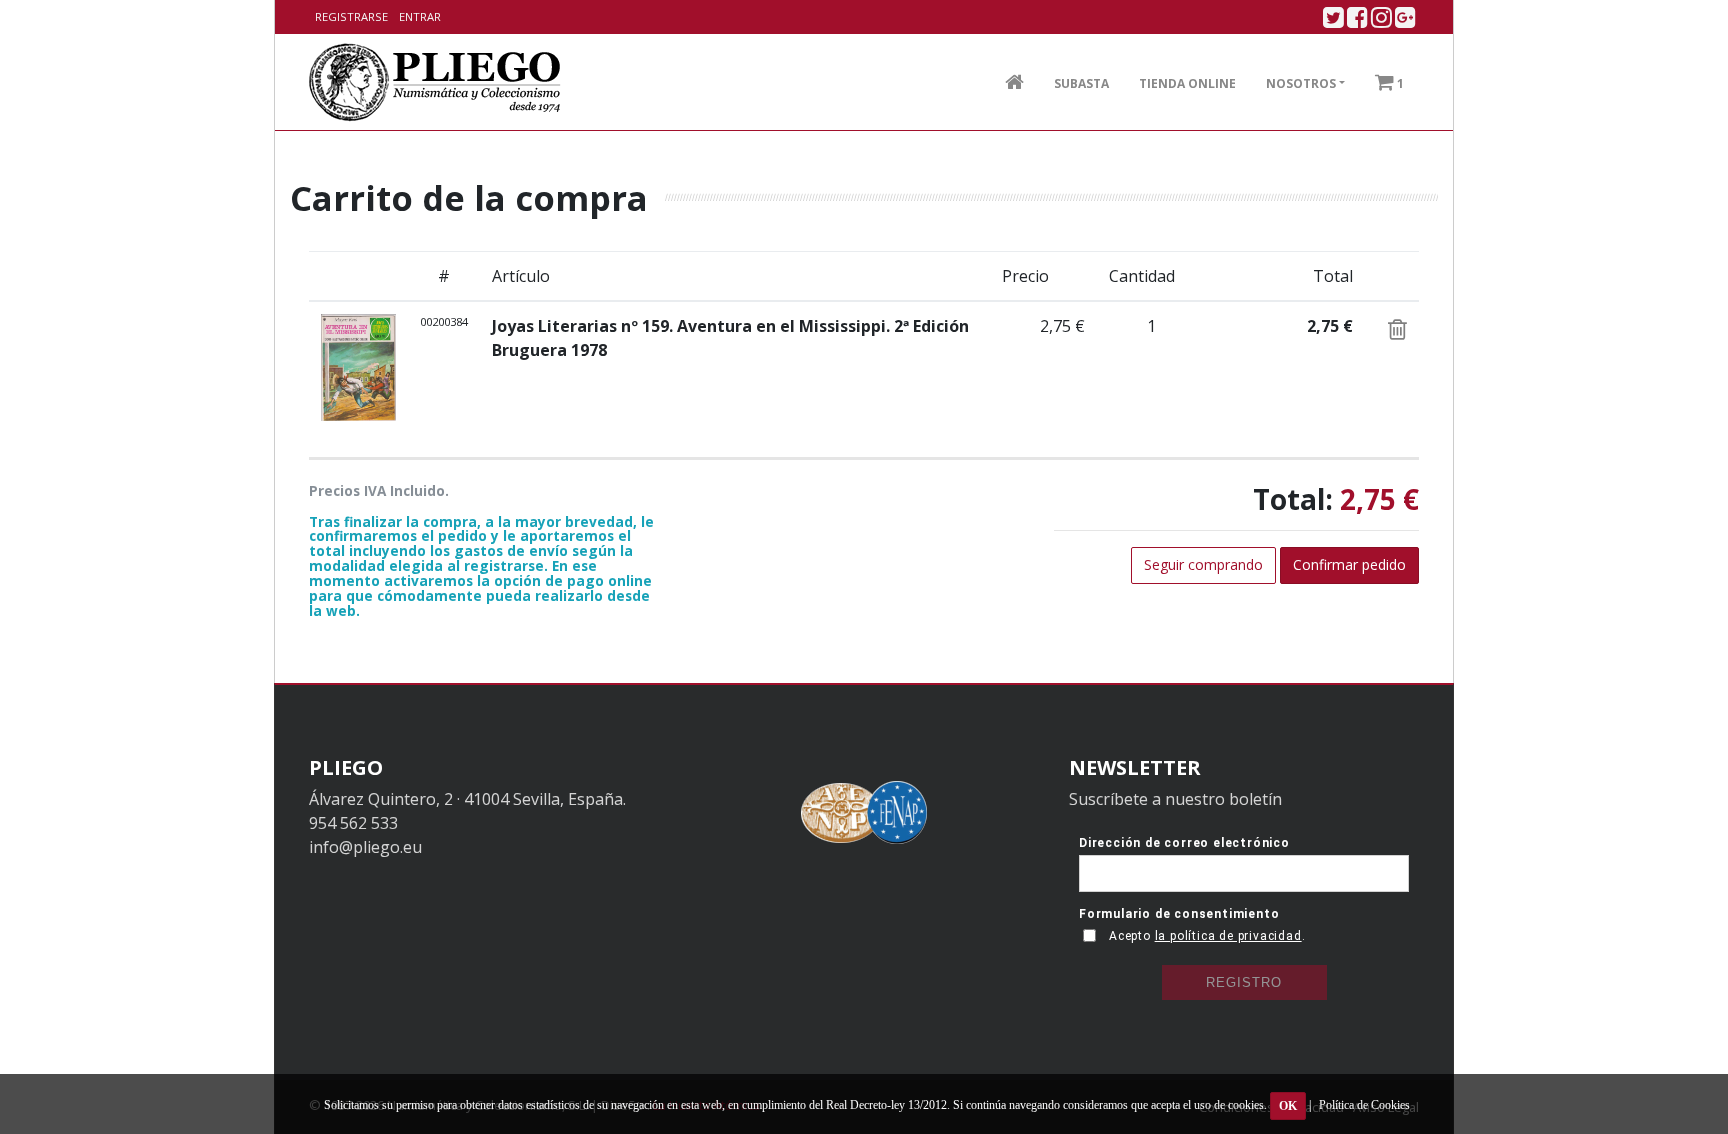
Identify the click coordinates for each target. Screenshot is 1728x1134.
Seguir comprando (1203, 564)
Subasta (1081, 83)
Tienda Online (1187, 83)
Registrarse (351, 16)
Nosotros (1301, 83)
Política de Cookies (1364, 1105)
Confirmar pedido (1349, 564)
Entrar (420, 16)
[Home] (435, 82)
